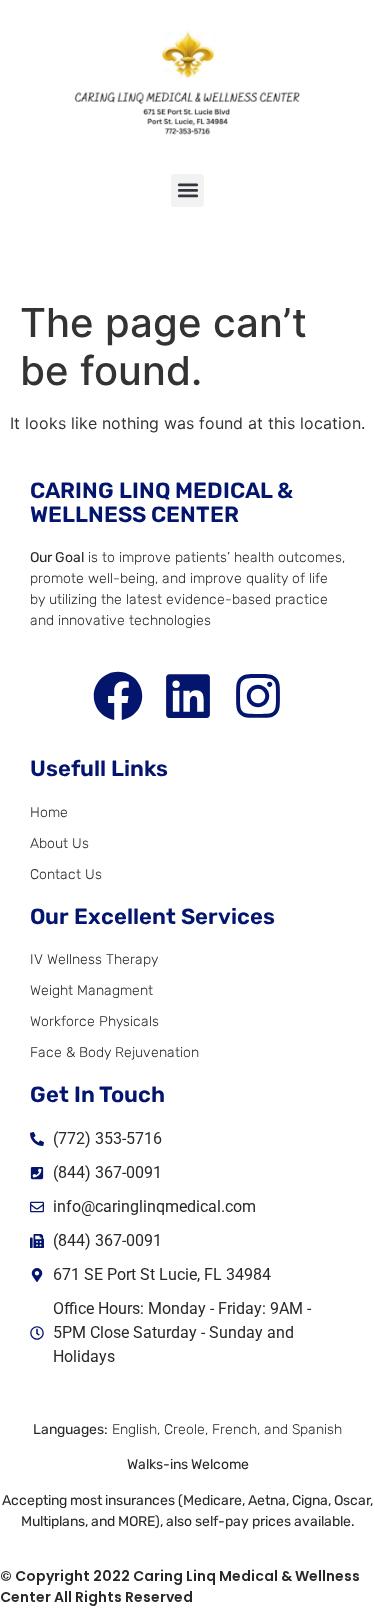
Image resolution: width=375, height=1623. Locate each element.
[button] (187, 190)
